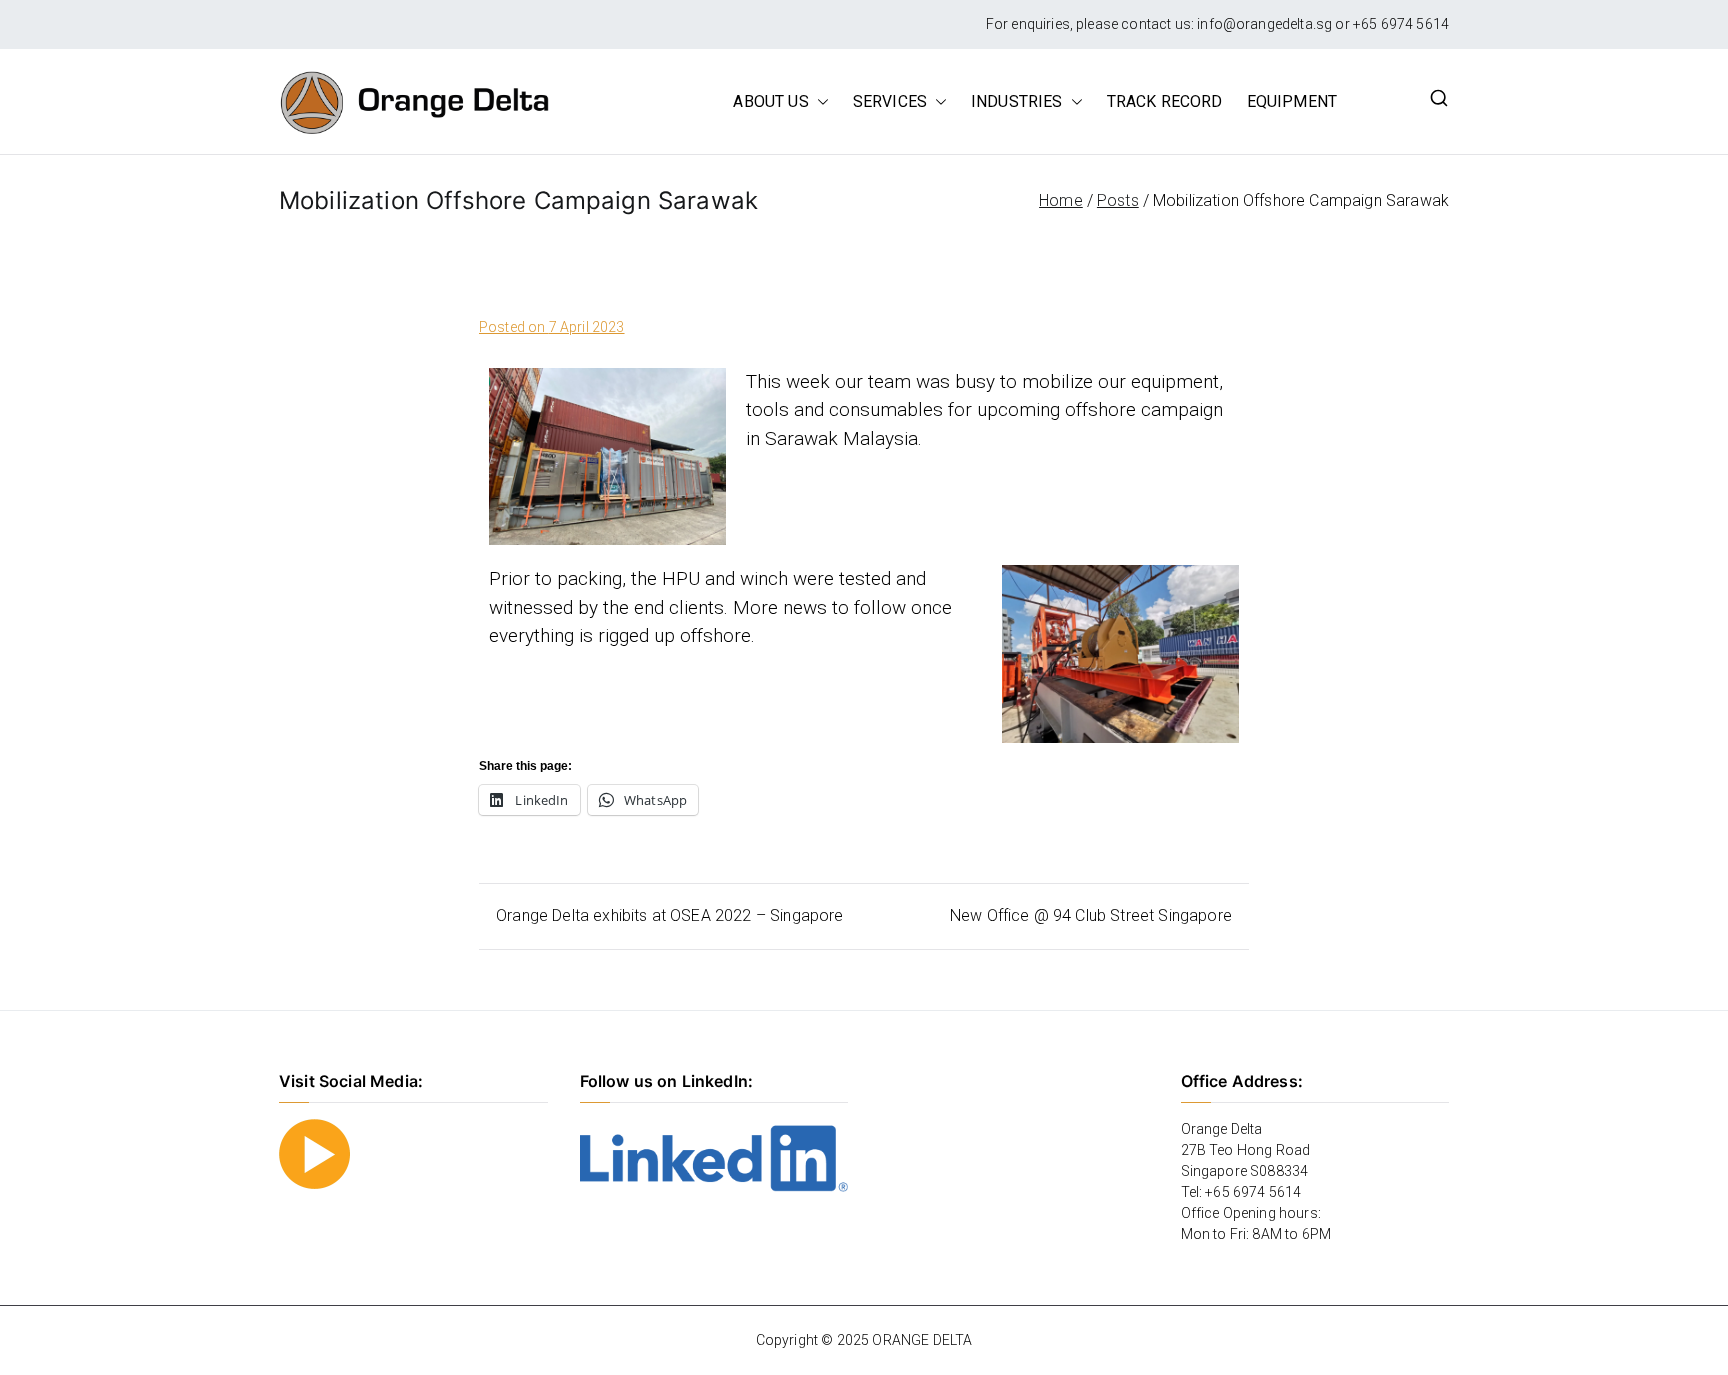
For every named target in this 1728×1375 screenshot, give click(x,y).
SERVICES (890, 101)
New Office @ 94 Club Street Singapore (1091, 915)
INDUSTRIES (1017, 101)
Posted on (552, 327)
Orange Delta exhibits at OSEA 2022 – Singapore (669, 915)
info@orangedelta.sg (1264, 24)
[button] (819, 102)
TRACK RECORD (1165, 101)
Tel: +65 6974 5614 (1241, 1192)
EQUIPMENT (1292, 101)
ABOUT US (770, 101)
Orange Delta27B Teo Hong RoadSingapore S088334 (1246, 1150)
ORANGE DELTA (922, 1340)
